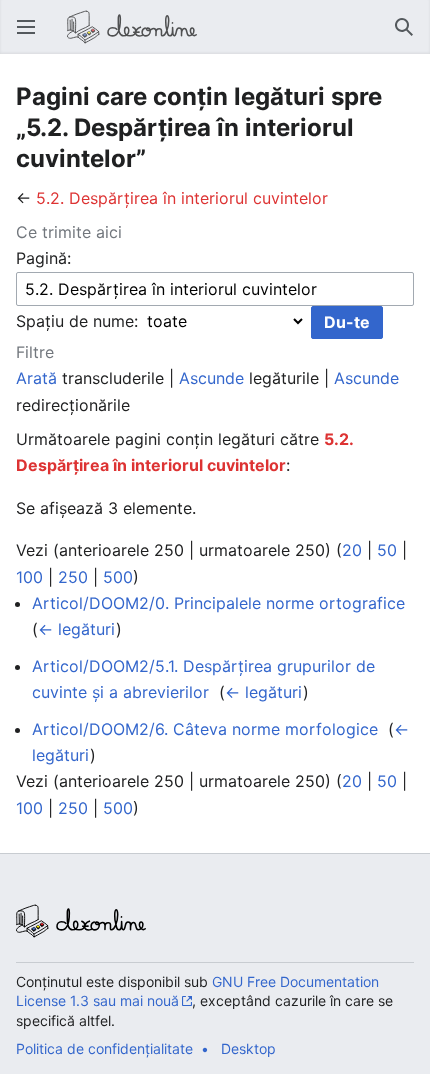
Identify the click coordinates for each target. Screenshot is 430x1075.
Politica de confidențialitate (104, 1048)
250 (73, 577)
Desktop (248, 1048)
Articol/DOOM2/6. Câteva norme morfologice (205, 729)
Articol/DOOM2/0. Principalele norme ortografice (218, 603)
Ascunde (211, 378)
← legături (77, 629)
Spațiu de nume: (77, 321)
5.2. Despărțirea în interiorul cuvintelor (182, 198)
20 (352, 550)
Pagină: (43, 258)
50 (387, 550)
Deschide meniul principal (32, 37)
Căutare (410, 37)
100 (29, 577)
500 (118, 577)
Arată (36, 378)
